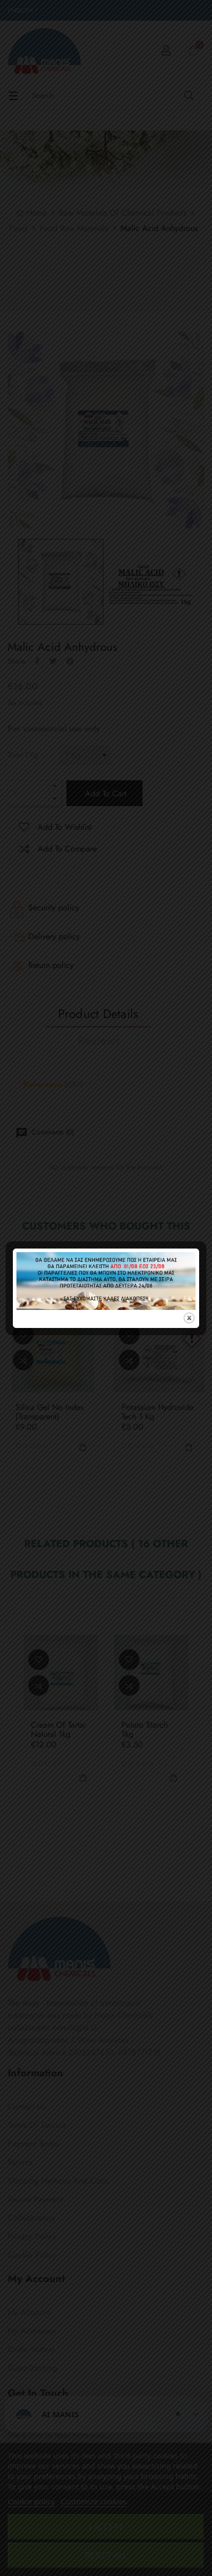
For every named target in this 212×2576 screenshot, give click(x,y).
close (189, 1318)
